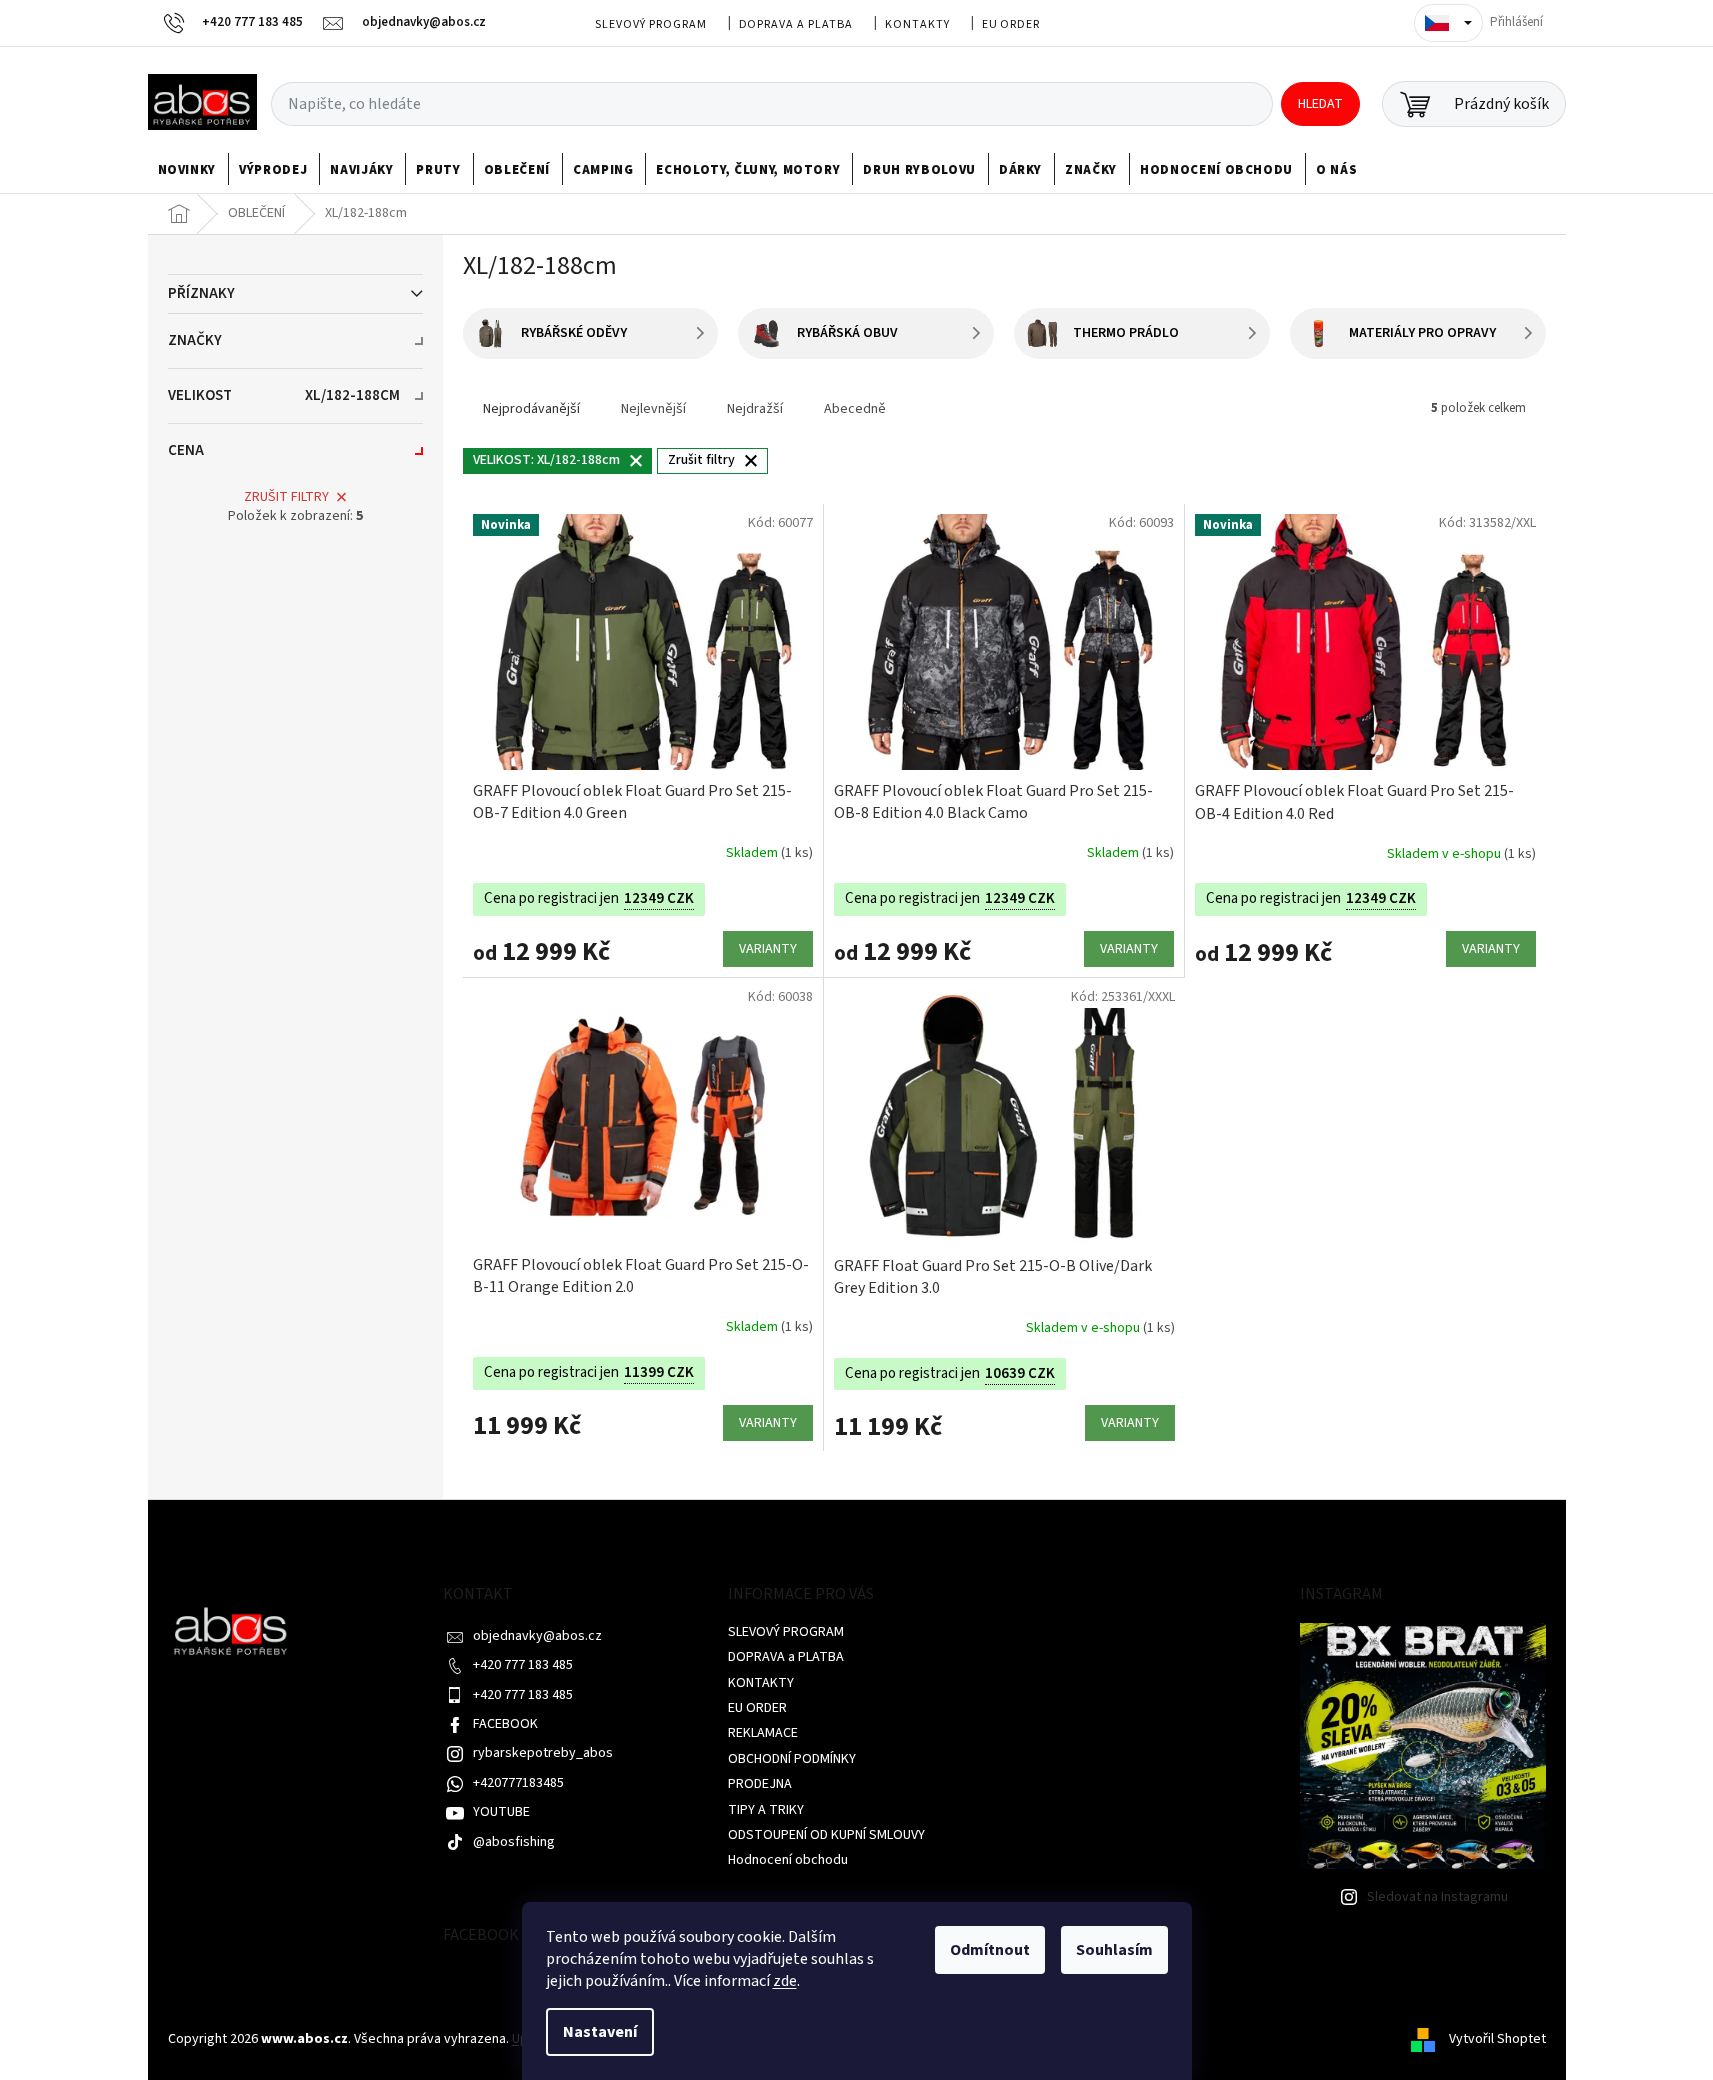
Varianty (768, 949)
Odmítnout (990, 1950)
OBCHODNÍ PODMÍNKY (792, 1759)
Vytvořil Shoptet (1497, 2039)
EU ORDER (1011, 24)
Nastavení (600, 2032)
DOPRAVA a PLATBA (796, 24)
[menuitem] (187, 170)
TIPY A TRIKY (766, 1810)
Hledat (1320, 104)
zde (785, 1981)
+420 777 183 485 (523, 1665)
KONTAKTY (917, 24)
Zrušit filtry (286, 497)
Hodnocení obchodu (788, 1860)
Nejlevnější (653, 409)
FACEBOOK (505, 1724)
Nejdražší (755, 409)
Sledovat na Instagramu (1437, 1897)
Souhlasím (1114, 1950)
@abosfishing (514, 1842)
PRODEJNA (760, 1784)
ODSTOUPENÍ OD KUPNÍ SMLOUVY (826, 1835)
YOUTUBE (501, 1812)
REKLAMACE (763, 1733)
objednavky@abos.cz (537, 1636)
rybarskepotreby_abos (543, 1753)
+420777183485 (518, 1783)
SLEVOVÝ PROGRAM (650, 24)
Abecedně (855, 409)
